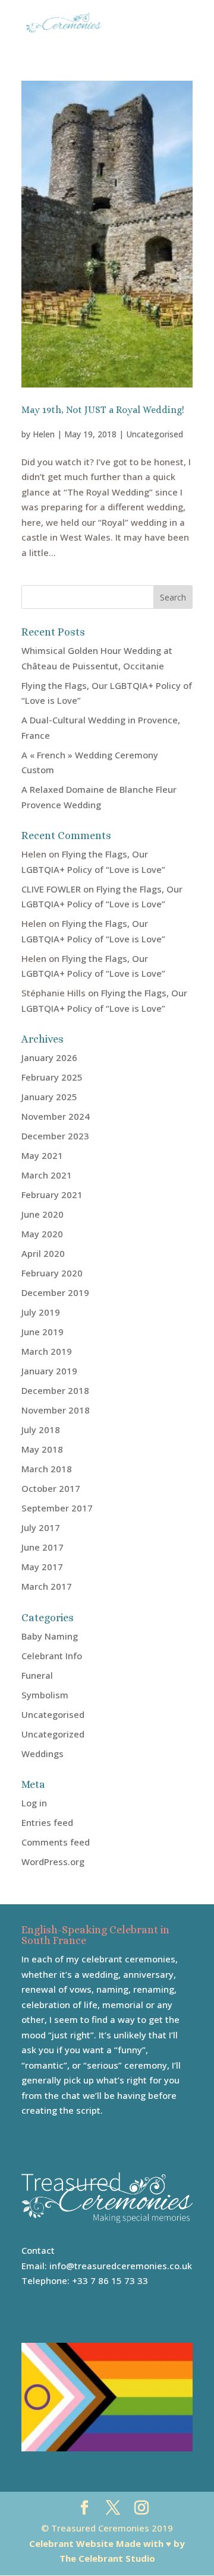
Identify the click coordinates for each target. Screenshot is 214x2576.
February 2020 (52, 1273)
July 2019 (41, 1312)
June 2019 (43, 1332)
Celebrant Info (52, 1656)
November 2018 (56, 1410)
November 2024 (56, 1116)
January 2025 (49, 1097)
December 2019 (55, 1292)
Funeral (37, 1675)
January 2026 (49, 1057)
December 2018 (55, 1390)
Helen (44, 434)
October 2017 (51, 1488)
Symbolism (45, 1695)
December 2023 (55, 1136)
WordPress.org (53, 1862)
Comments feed (56, 1842)
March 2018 (47, 1469)
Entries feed (47, 1822)
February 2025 (52, 1077)
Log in (34, 1803)
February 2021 (52, 1195)
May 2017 (42, 1567)
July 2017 (41, 1527)
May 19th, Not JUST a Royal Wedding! (103, 410)
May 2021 (42, 1155)
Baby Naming (50, 1636)
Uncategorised (155, 434)
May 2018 (42, 1449)
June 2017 (43, 1547)
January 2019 (49, 1371)
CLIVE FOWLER (51, 889)
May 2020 (42, 1234)
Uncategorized (53, 1734)
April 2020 (43, 1253)
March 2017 (47, 1586)
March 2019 (47, 1351)
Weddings (43, 1754)
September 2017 (57, 1508)
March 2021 (47, 1175)
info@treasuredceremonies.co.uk (121, 2266)
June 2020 (43, 1214)
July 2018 (41, 1430)
